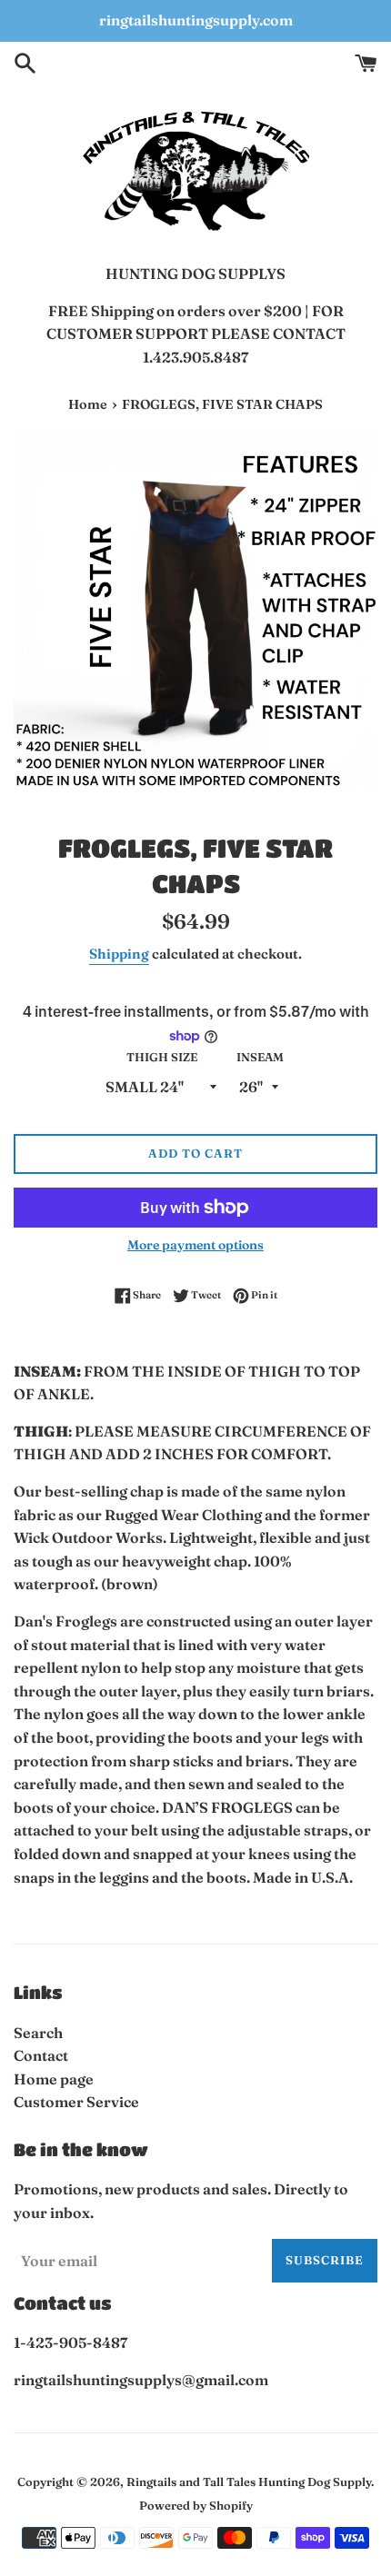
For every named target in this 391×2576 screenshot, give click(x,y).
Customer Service (76, 2102)
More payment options (195, 1245)
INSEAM (260, 1057)
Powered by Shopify (196, 2505)
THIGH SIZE (162, 1057)
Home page (54, 2079)
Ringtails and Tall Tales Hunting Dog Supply (249, 2482)
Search (38, 2033)
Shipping (119, 954)
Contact (41, 2055)
